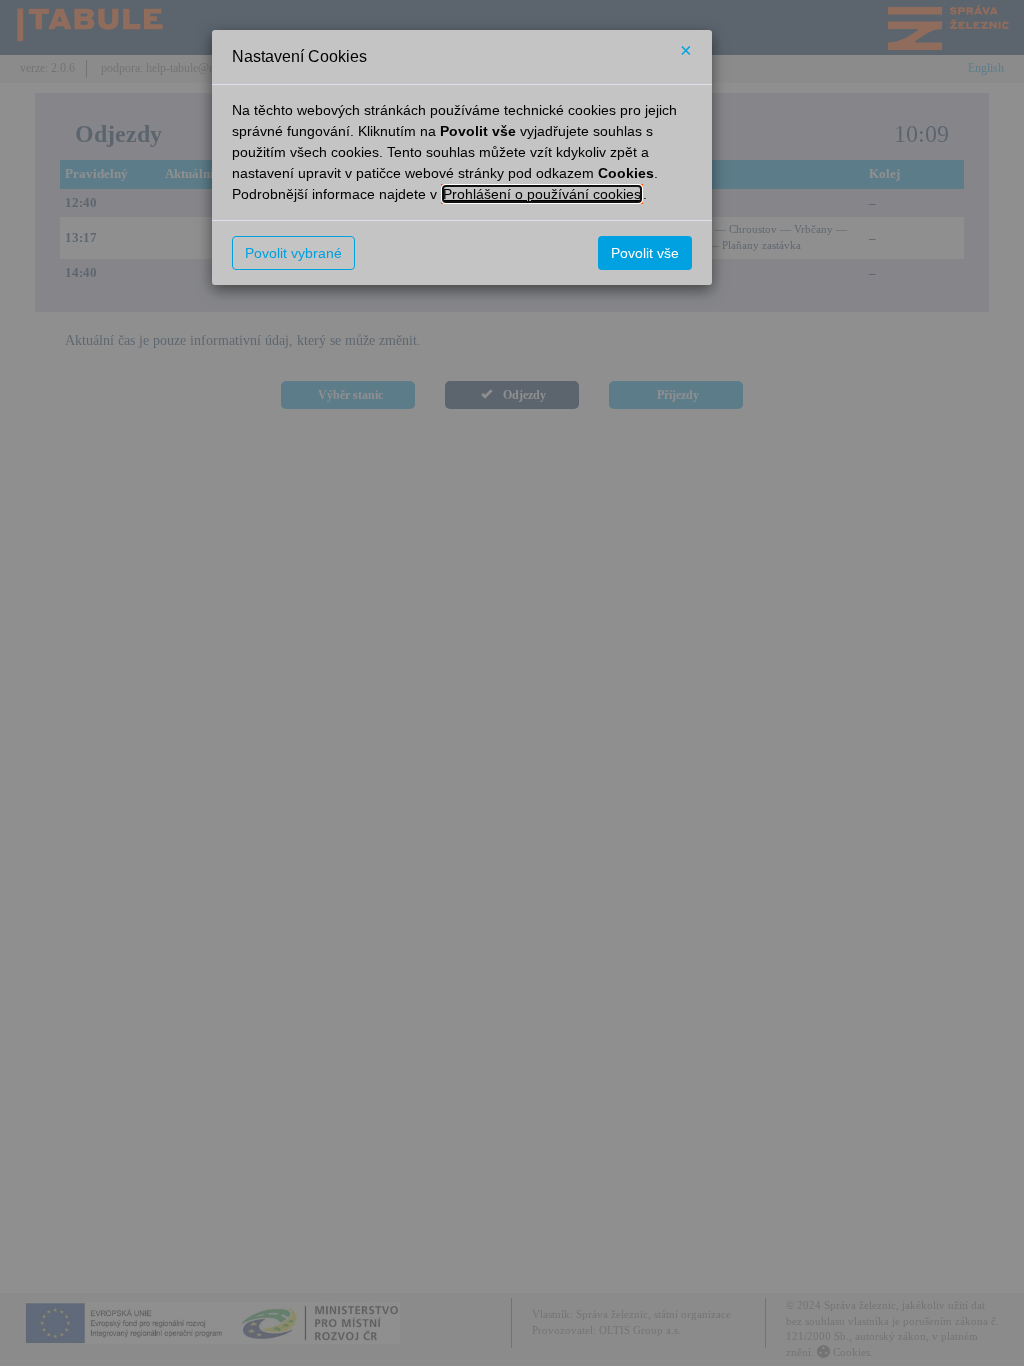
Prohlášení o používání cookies (542, 194)
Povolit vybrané (293, 253)
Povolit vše (645, 253)
